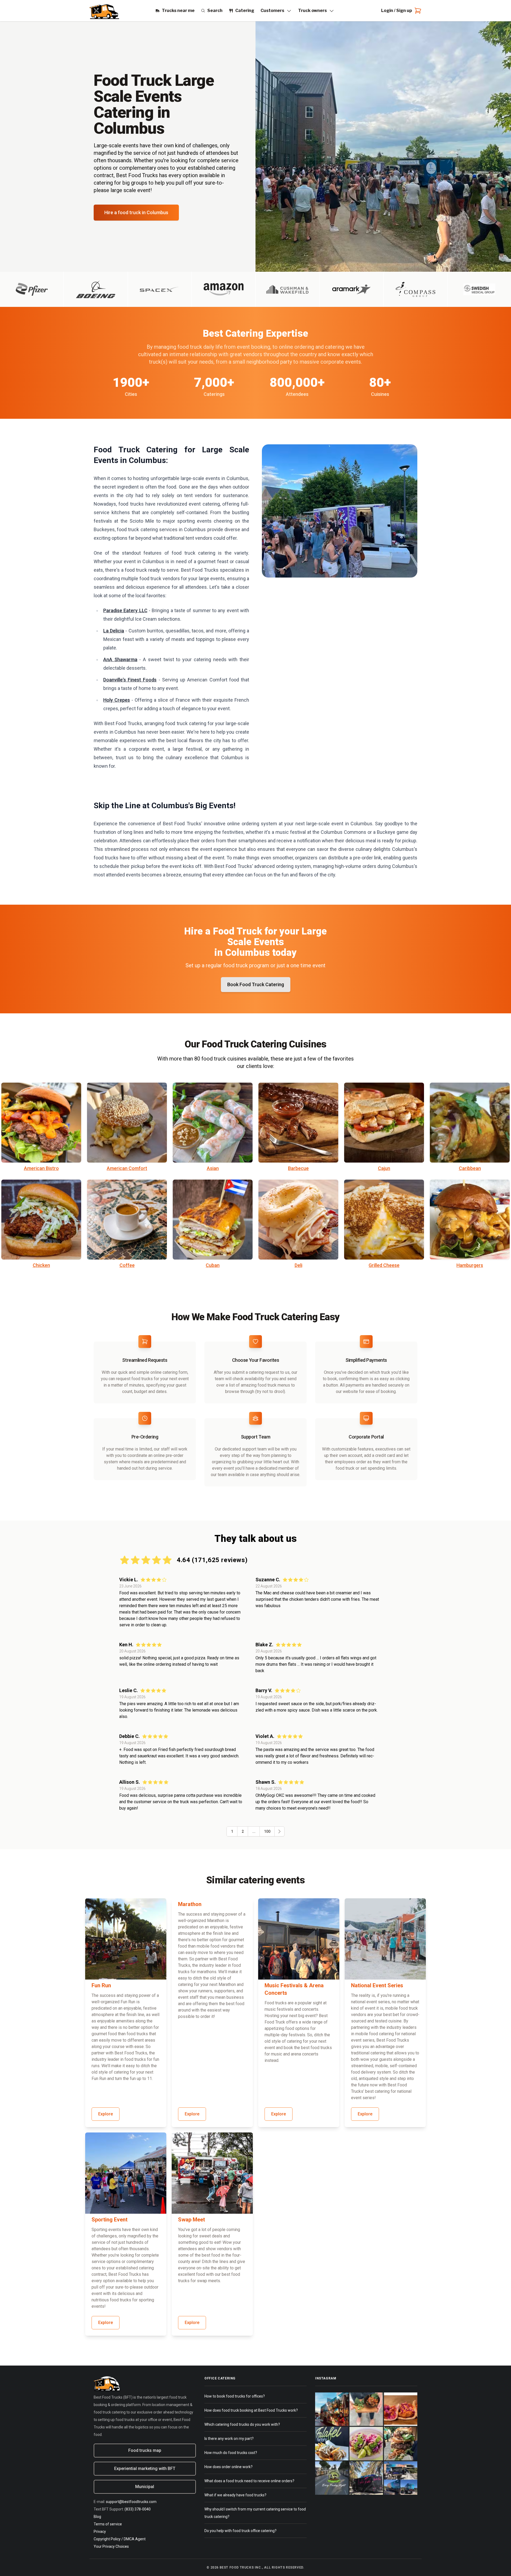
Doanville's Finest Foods (130, 680)
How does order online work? (228, 2467)
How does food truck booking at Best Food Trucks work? (251, 2410)
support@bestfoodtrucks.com (131, 2502)
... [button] (254, 1831)
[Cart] (417, 11)
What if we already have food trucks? (235, 2495)
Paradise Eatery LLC (125, 610)
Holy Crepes (117, 700)
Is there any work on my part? (229, 2439)
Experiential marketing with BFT (145, 2469)
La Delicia (114, 631)
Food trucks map (145, 2450)
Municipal (145, 2487)
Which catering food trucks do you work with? (242, 2424)
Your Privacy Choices (111, 2546)
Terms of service (108, 2524)
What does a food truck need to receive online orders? (249, 2481)
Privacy (100, 2532)
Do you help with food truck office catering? (240, 2531)
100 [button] (267, 1831)
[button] (279, 1831)
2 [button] (243, 1831)
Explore (106, 2114)
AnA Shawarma (120, 659)
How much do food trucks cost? (231, 2453)
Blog (97, 2517)
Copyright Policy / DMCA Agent (120, 2539)
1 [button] (232, 1831)
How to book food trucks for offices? (235, 2396)
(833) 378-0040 (138, 2509)
